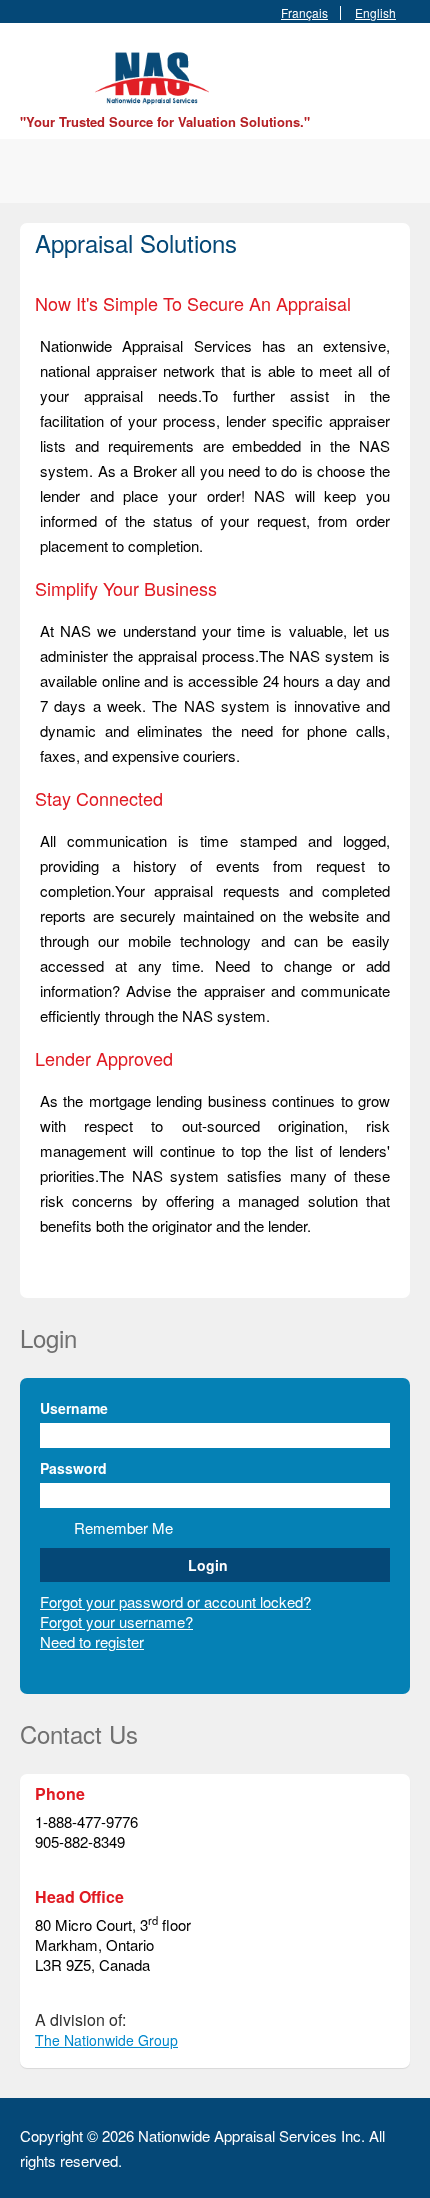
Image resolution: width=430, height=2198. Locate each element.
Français (304, 13)
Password (73, 1468)
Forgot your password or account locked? (175, 1601)
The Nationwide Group (106, 2040)
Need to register (92, 1641)
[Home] (155, 75)
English (375, 13)
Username (74, 1408)
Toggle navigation (37, 70)
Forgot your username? (116, 1621)
